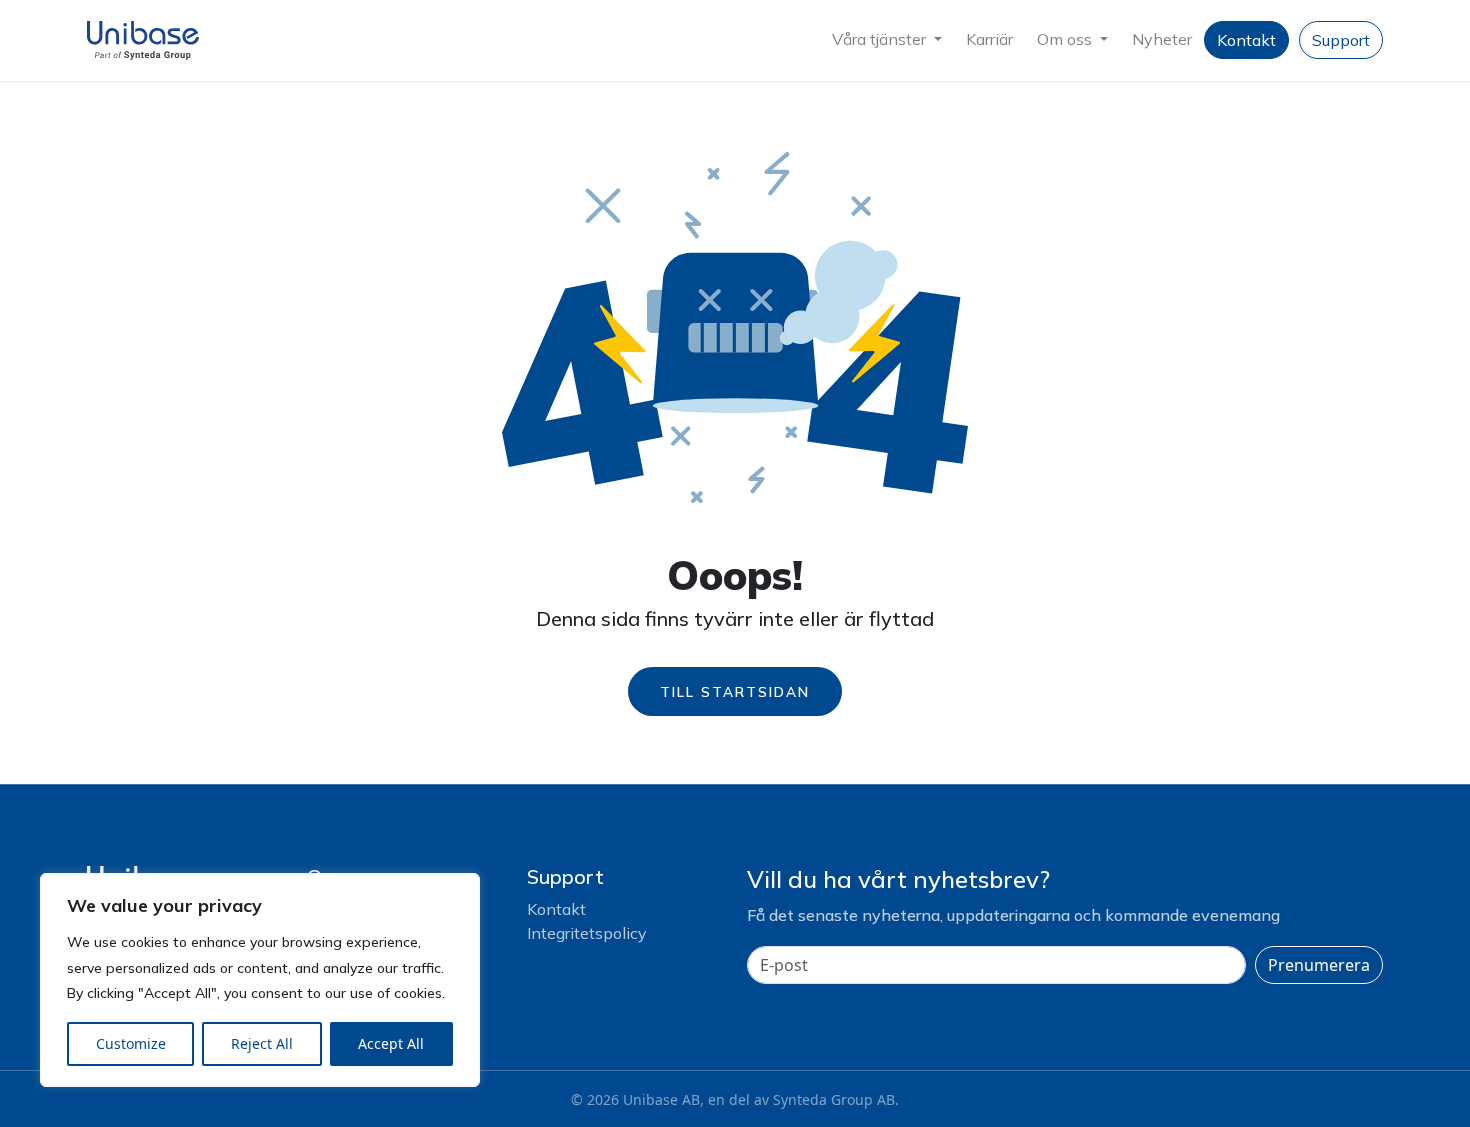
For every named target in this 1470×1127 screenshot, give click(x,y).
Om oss (1066, 39)
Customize (131, 1043)
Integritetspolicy (587, 933)
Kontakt (1246, 40)
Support (1341, 40)
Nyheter (1162, 39)
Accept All (391, 1043)
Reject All (262, 1043)
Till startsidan (735, 691)
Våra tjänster (881, 39)
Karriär (989, 39)
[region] (260, 980)
